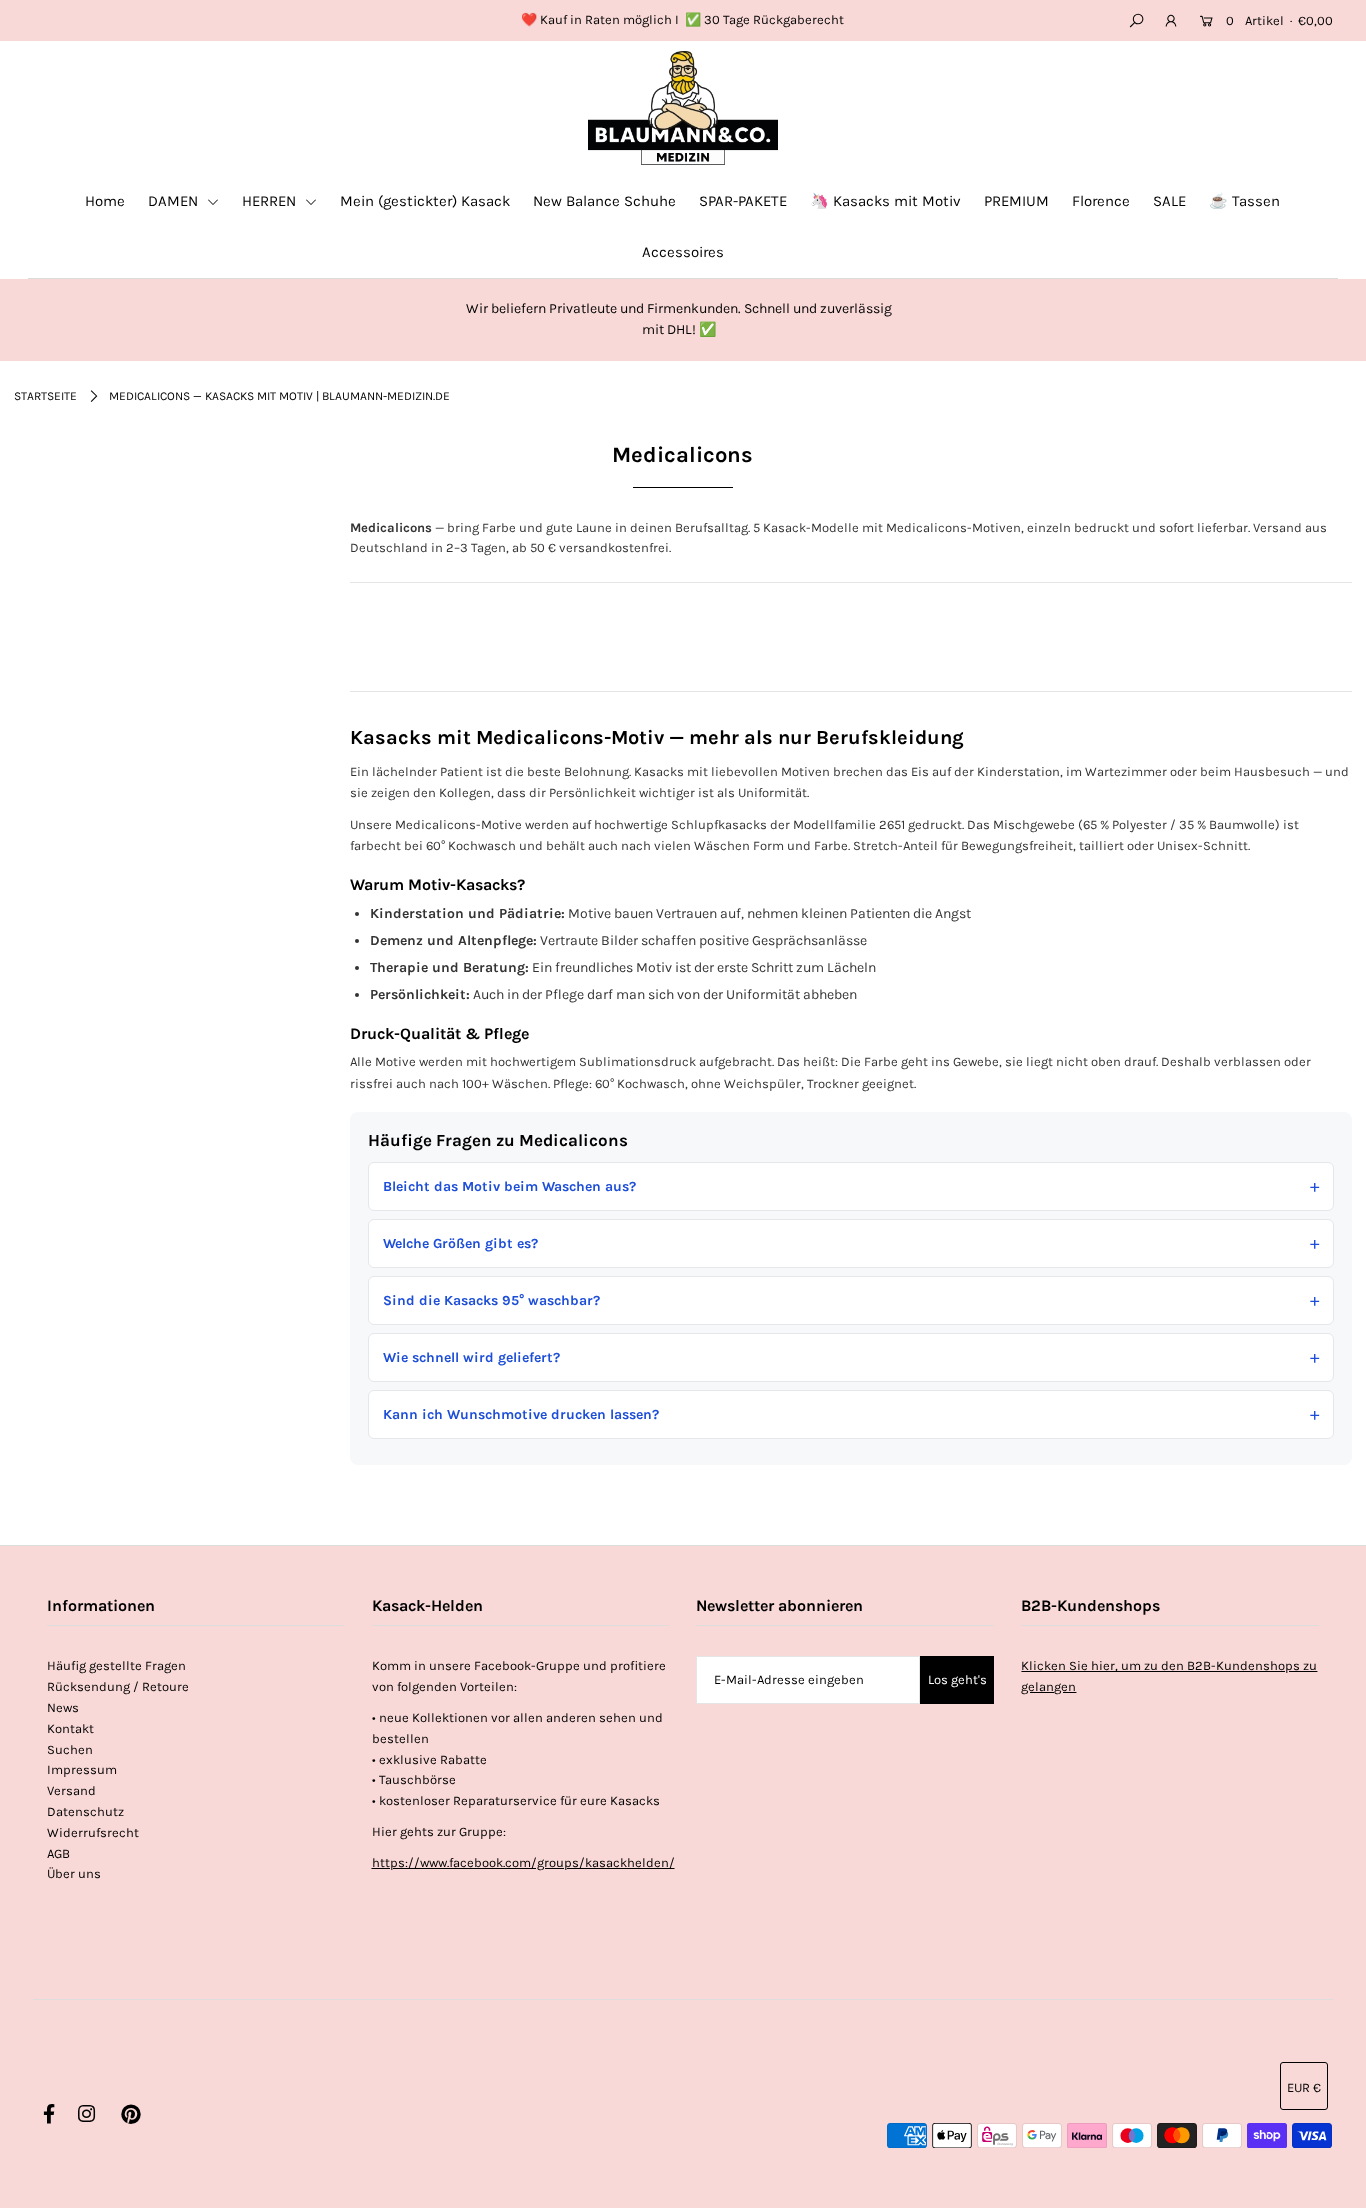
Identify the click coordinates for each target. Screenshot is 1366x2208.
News (63, 1707)
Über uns (74, 1873)
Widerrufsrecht (93, 1832)
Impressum (82, 1769)
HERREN (271, 201)
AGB (58, 1853)
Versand (71, 1790)
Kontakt (70, 1728)
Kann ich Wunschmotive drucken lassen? (521, 1414)
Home (105, 201)
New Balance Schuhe (604, 201)
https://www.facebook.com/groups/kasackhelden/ (523, 1862)
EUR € (1304, 2087)
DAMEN (175, 201)
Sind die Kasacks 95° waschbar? (491, 1300)
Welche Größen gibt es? (460, 1243)
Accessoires (683, 252)
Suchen (70, 1749)
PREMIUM (1016, 201)
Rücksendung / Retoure (118, 1686)
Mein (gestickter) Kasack (425, 201)
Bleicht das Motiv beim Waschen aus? (509, 1186)
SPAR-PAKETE (743, 201)
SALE (1169, 201)
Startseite (45, 396)
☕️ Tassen (1244, 201)
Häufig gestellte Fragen (116, 1665)
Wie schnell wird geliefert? (471, 1357)
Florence (1101, 201)
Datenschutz (85, 1811)
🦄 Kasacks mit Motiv (885, 201)
